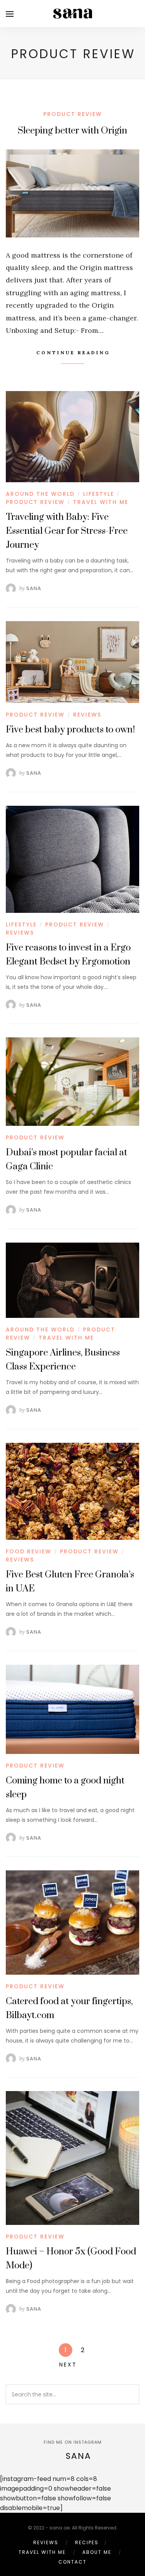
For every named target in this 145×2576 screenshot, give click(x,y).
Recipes (87, 2542)
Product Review (73, 114)
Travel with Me (101, 502)
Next (68, 2365)
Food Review (29, 1551)
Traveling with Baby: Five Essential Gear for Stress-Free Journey (67, 531)
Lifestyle (99, 494)
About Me (97, 2552)
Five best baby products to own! (70, 730)
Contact (72, 2562)
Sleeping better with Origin (72, 131)
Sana (34, 588)
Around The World (40, 494)
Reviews (87, 715)
